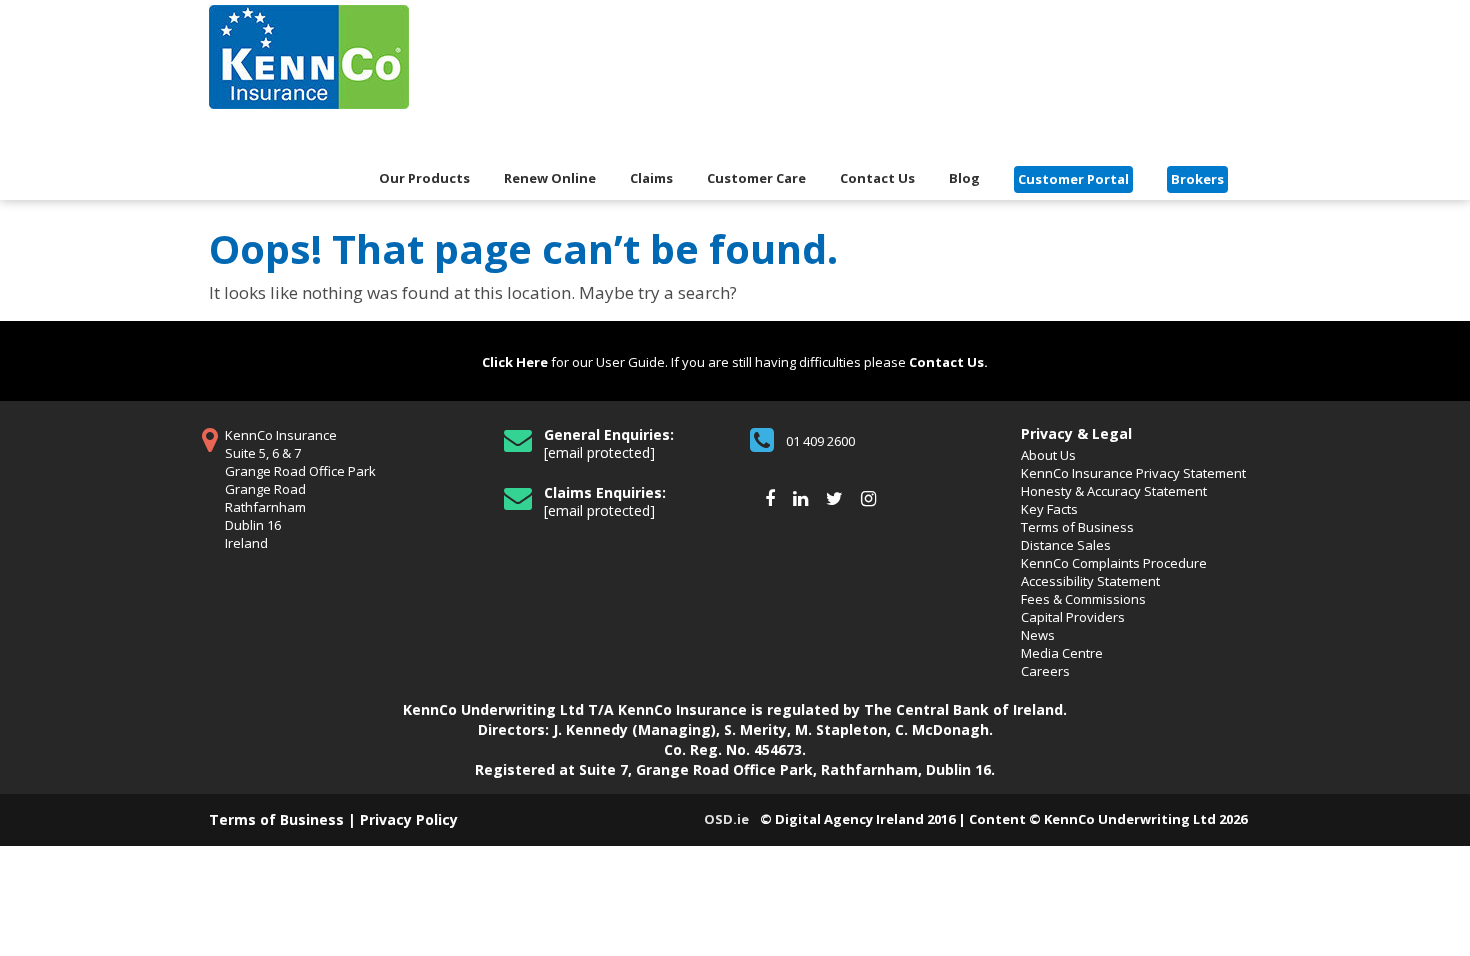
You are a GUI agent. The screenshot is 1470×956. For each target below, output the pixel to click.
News (1038, 635)
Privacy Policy (409, 819)
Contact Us (877, 179)
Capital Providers (1073, 617)
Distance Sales (1066, 545)
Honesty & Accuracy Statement (1114, 491)
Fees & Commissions (1083, 599)
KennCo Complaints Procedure (1114, 563)
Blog (964, 179)
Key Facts (1049, 509)
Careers (1045, 671)
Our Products (424, 179)
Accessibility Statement (1090, 581)
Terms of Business (1077, 527)
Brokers (1197, 179)
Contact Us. (948, 362)
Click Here (515, 362)
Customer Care (756, 179)
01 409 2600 (820, 441)
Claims (651, 179)
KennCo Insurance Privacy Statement (1133, 473)
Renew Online (550, 179)
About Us (1048, 455)
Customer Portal (1073, 179)
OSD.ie (726, 819)
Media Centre (1062, 653)
